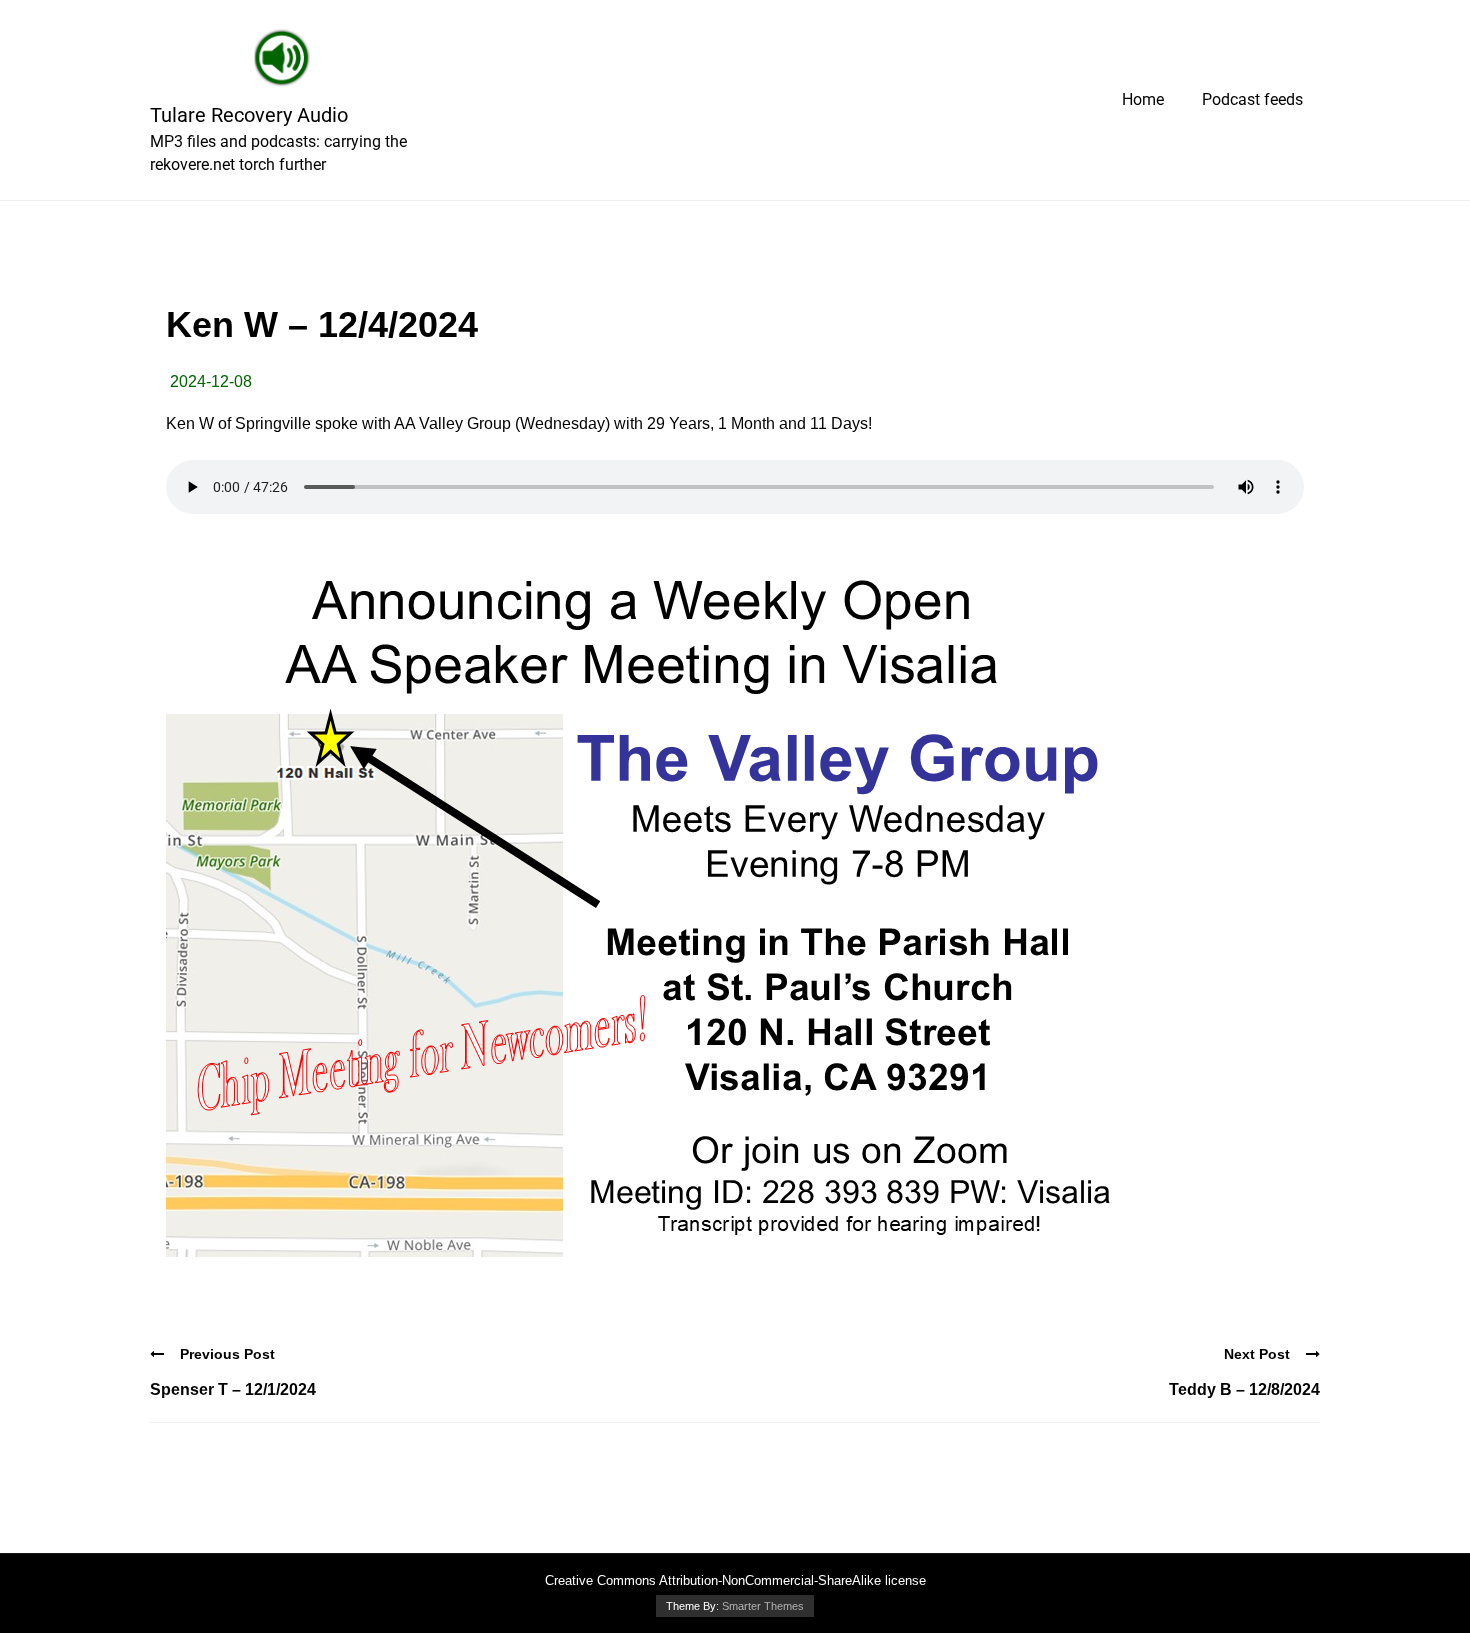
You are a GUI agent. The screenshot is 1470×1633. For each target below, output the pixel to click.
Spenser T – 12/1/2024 (233, 1389)
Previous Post (227, 1354)
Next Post (1257, 1354)
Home (1143, 99)
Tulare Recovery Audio (249, 115)
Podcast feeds (1252, 99)
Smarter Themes (763, 1606)
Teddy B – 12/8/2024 (1244, 1389)
